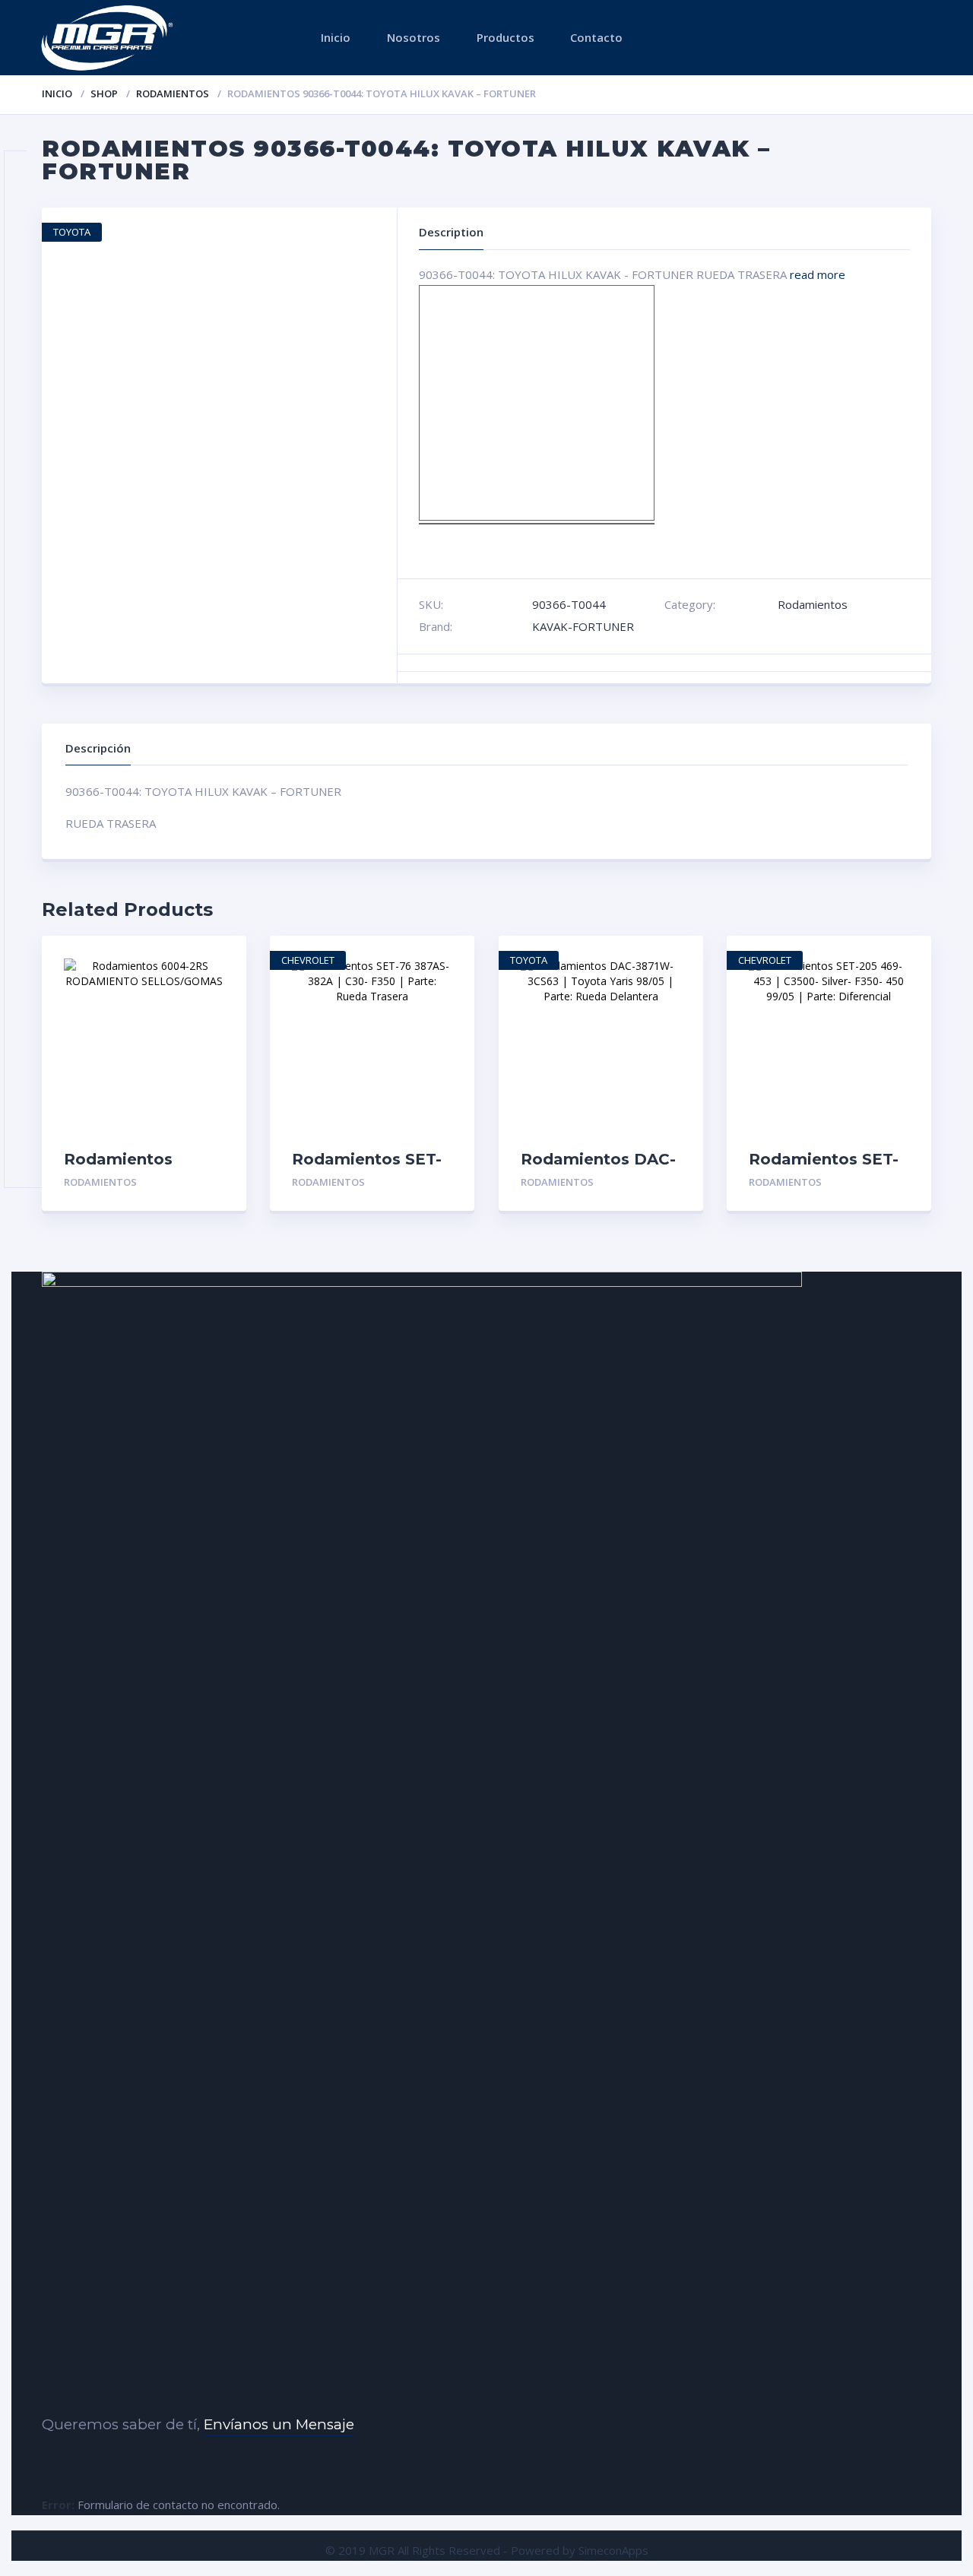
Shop (104, 93)
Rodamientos (173, 93)
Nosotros (414, 37)
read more (818, 274)
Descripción (98, 748)
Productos (506, 37)
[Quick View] (219, 960)
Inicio (336, 37)
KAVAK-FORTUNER (583, 626)
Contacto (596, 37)
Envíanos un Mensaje (279, 2424)
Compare (219, 1013)
